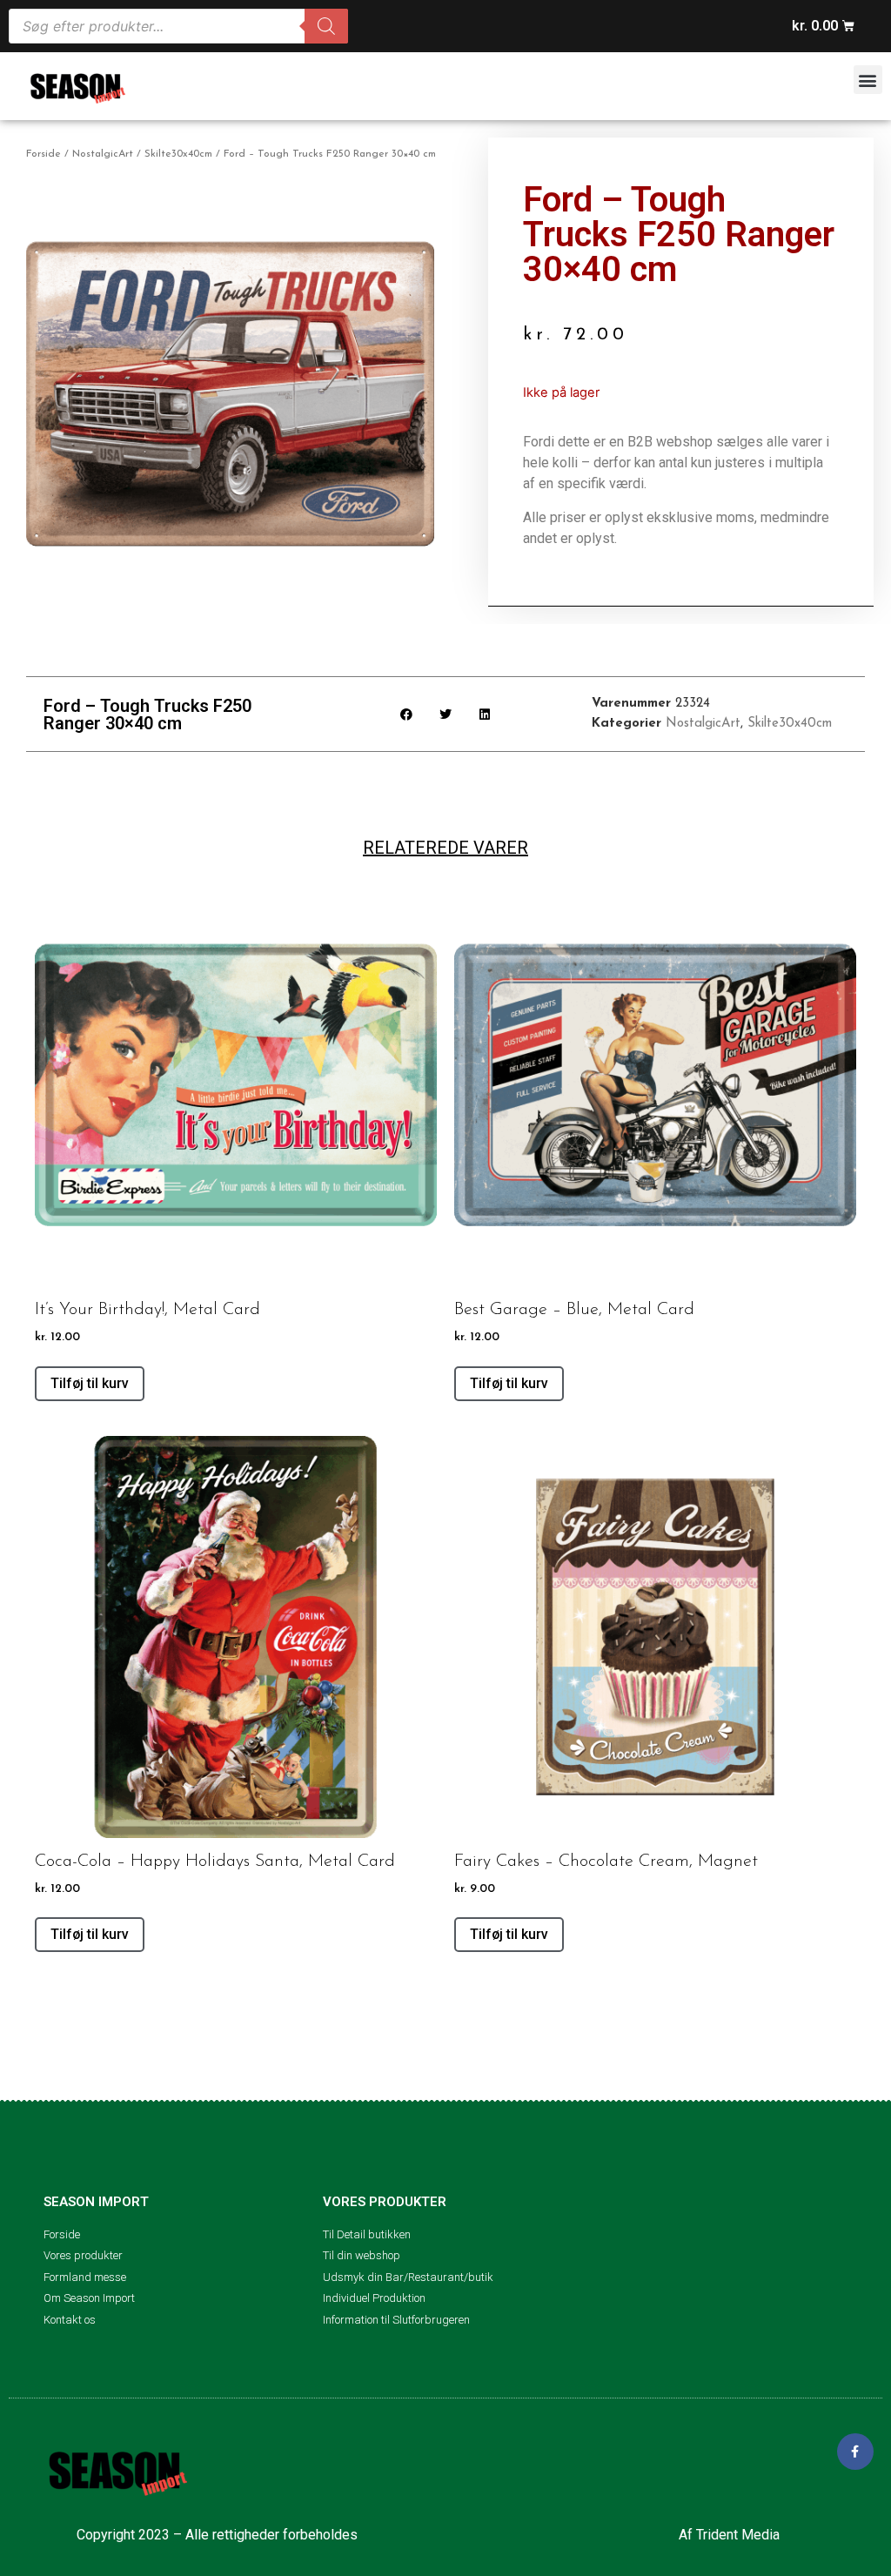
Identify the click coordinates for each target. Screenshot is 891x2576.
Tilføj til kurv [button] (90, 1383)
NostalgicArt (103, 154)
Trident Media (738, 2535)
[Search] (326, 26)
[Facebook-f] (855, 2452)
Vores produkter (385, 2202)
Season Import (96, 2202)
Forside (44, 154)
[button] (868, 80)
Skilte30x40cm (178, 154)
